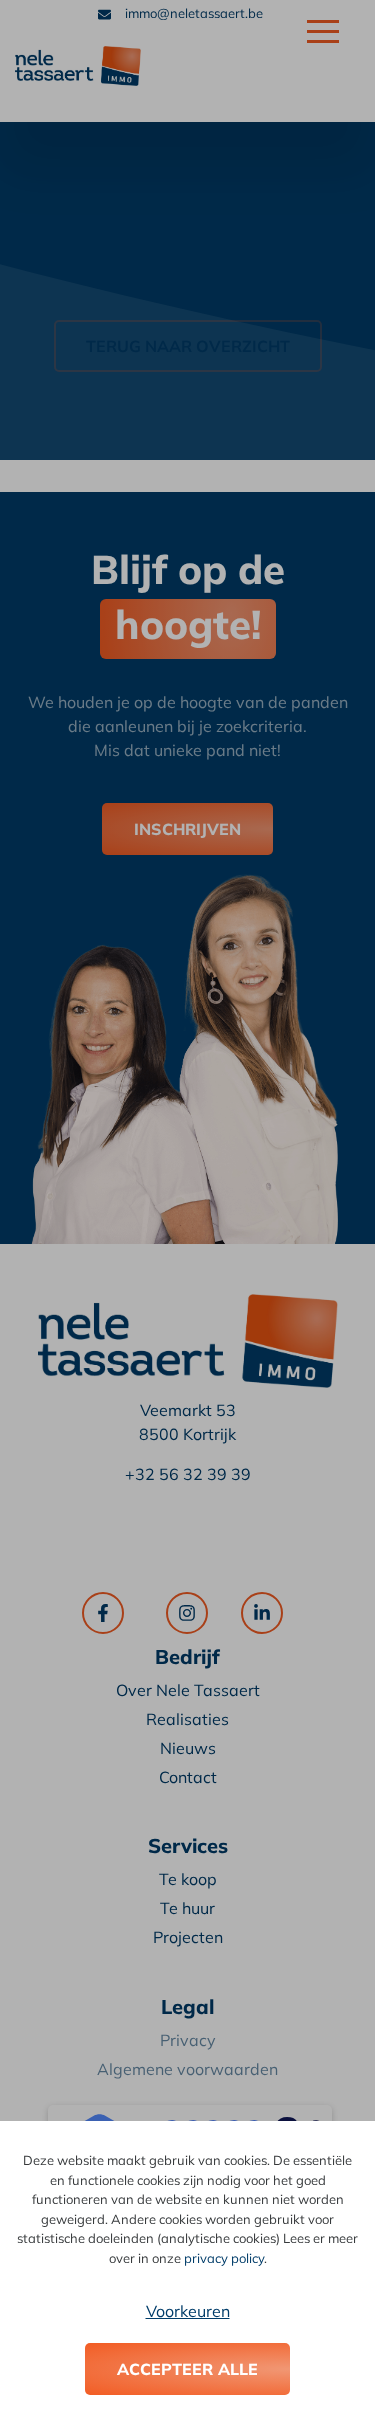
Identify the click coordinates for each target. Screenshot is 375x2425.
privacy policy (224, 2258)
